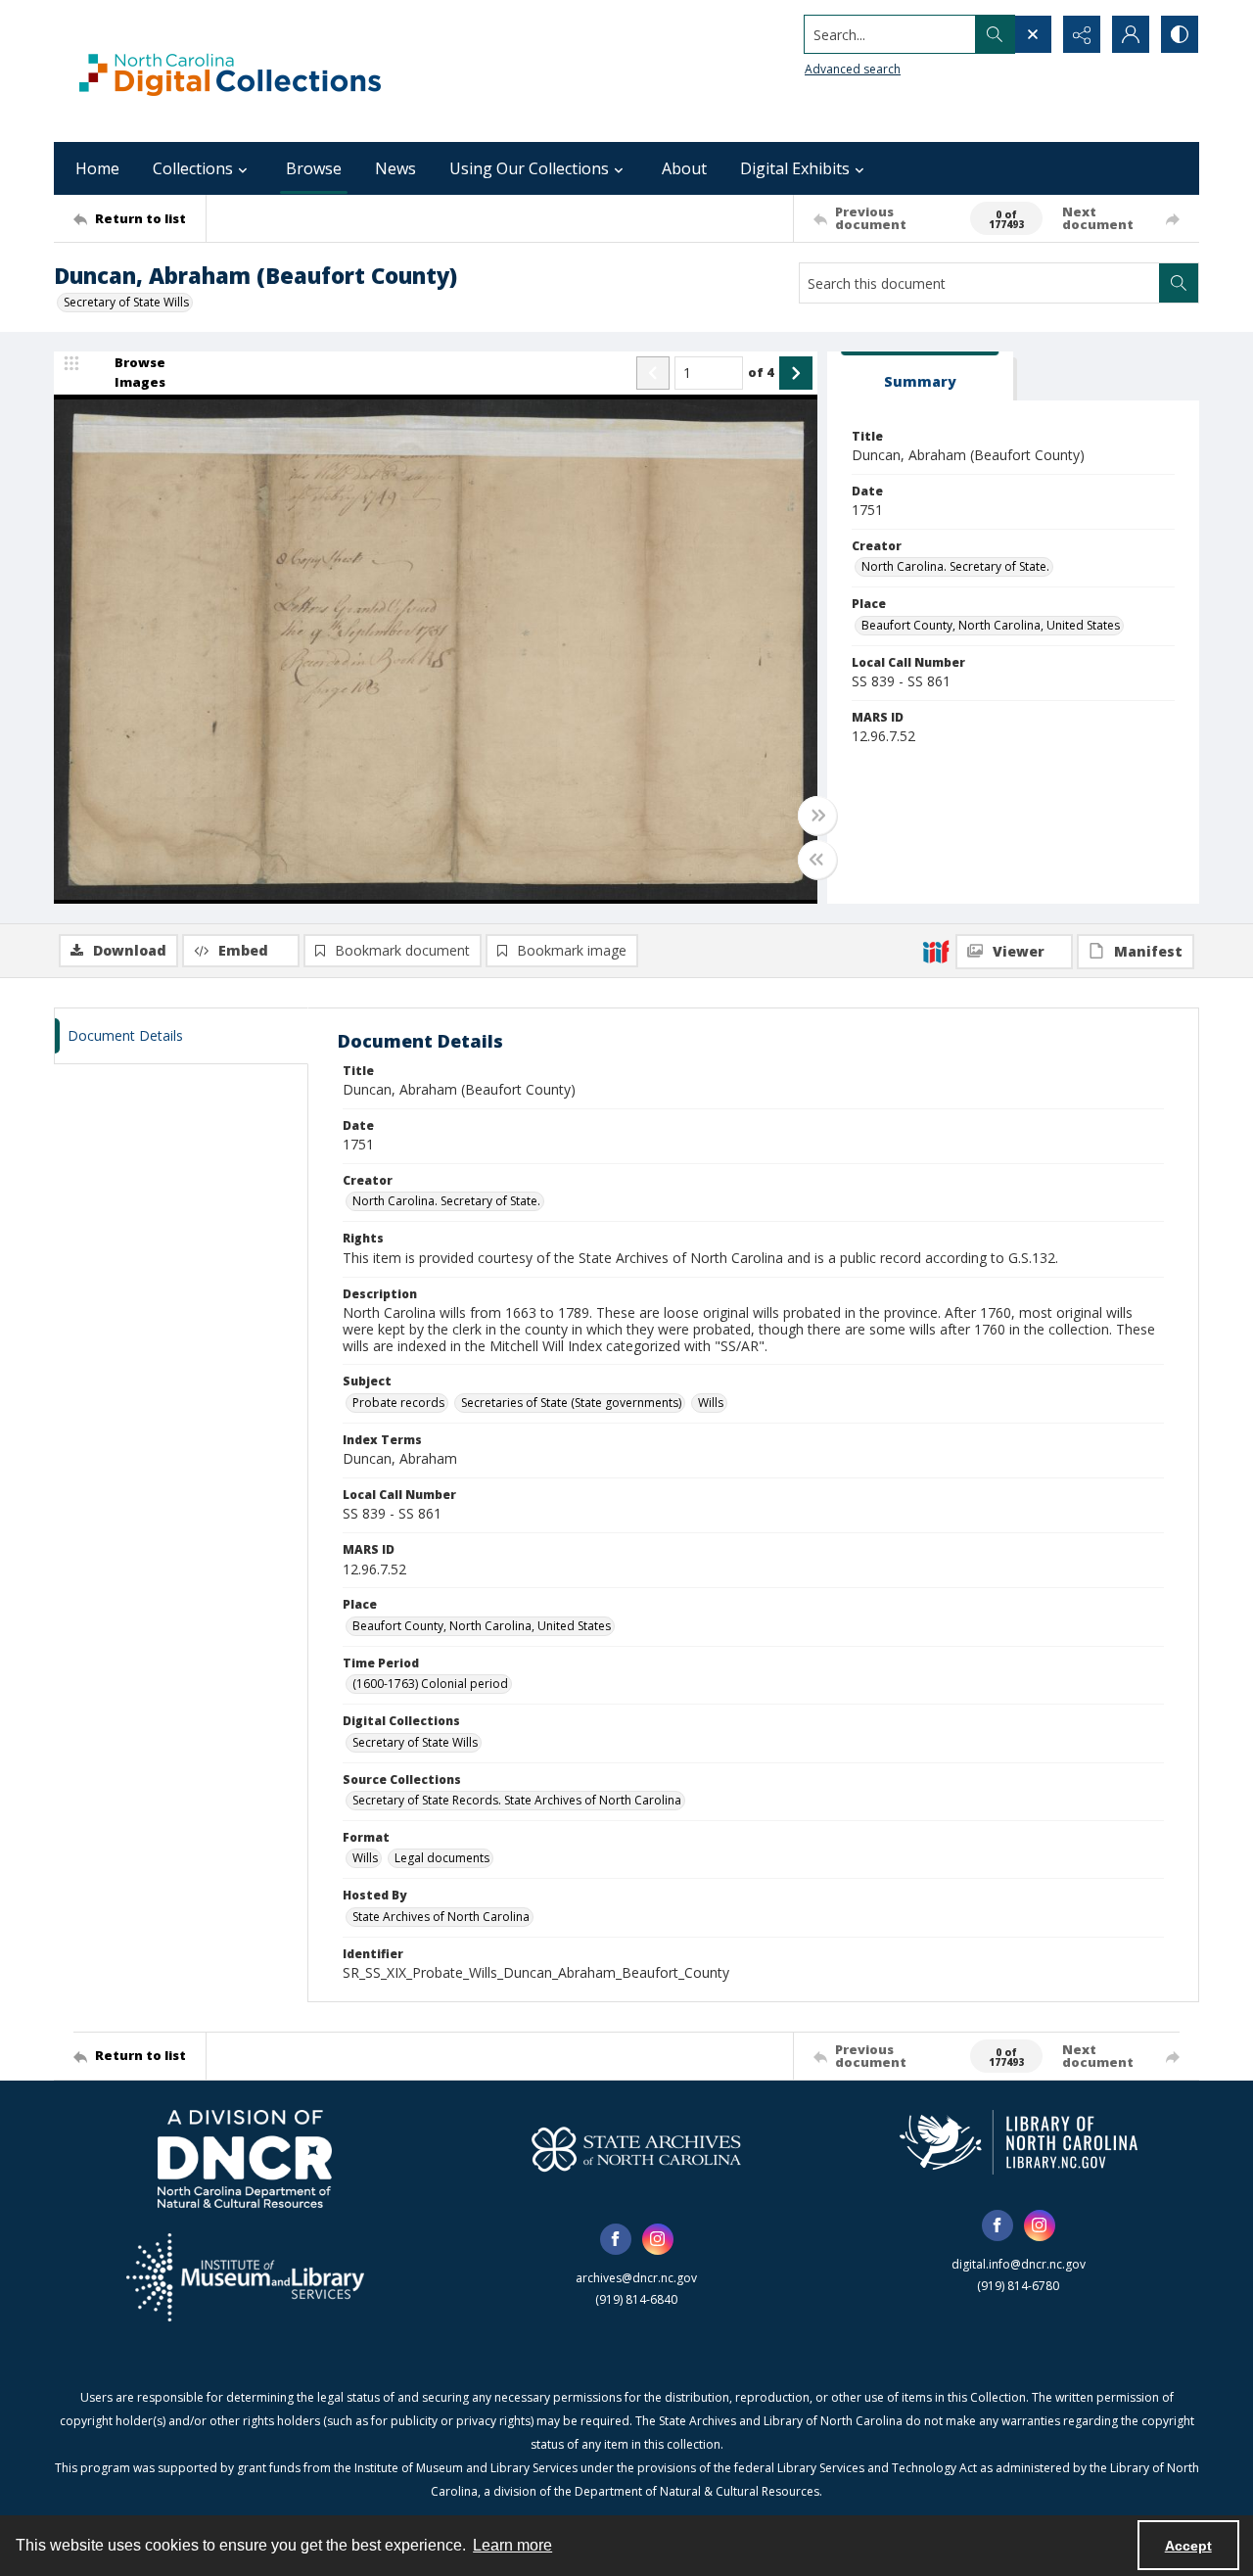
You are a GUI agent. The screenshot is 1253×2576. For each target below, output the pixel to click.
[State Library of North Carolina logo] (1019, 2142)
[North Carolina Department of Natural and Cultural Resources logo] (245, 2159)
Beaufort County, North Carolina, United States (991, 625)
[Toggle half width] (817, 860)
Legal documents (442, 1858)
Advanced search (853, 69)
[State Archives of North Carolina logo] (636, 2149)
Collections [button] (193, 168)
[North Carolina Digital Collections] (230, 71)
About (684, 168)
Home (97, 168)
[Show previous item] (653, 373)
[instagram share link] (658, 2239)
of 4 (761, 372)
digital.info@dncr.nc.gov (1019, 2264)
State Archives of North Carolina (441, 1917)
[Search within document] (1179, 283)
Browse (314, 168)
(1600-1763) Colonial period (430, 1684)
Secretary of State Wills (126, 302)
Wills (711, 1403)
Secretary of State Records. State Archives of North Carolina (517, 1800)
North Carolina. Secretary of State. (955, 566)
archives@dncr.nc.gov (636, 2278)
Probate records (398, 1403)
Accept (1188, 2546)
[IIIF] (936, 951)
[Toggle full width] (817, 816)
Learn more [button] (512, 2545)
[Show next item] (796, 373)
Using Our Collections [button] (529, 168)
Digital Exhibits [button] (795, 168)
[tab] (920, 376)
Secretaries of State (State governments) (571, 1403)
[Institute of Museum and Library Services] (245, 2277)
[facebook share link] (616, 2239)
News (395, 168)
